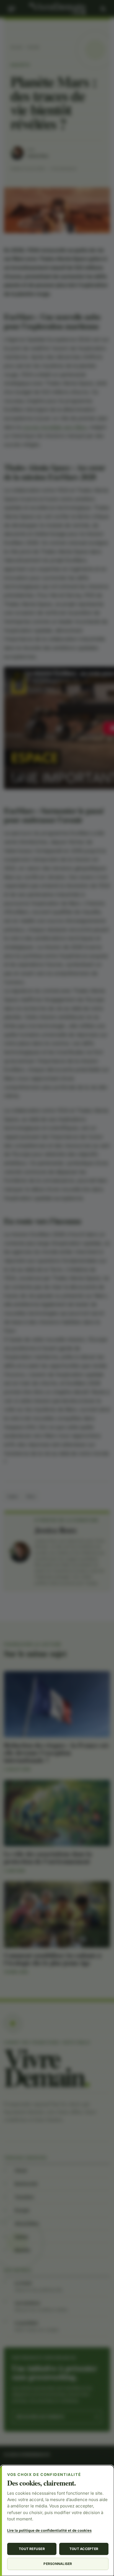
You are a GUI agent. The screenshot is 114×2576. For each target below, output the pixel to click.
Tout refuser (32, 2549)
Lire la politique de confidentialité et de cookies (49, 2530)
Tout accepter (84, 2549)
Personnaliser (58, 2564)
